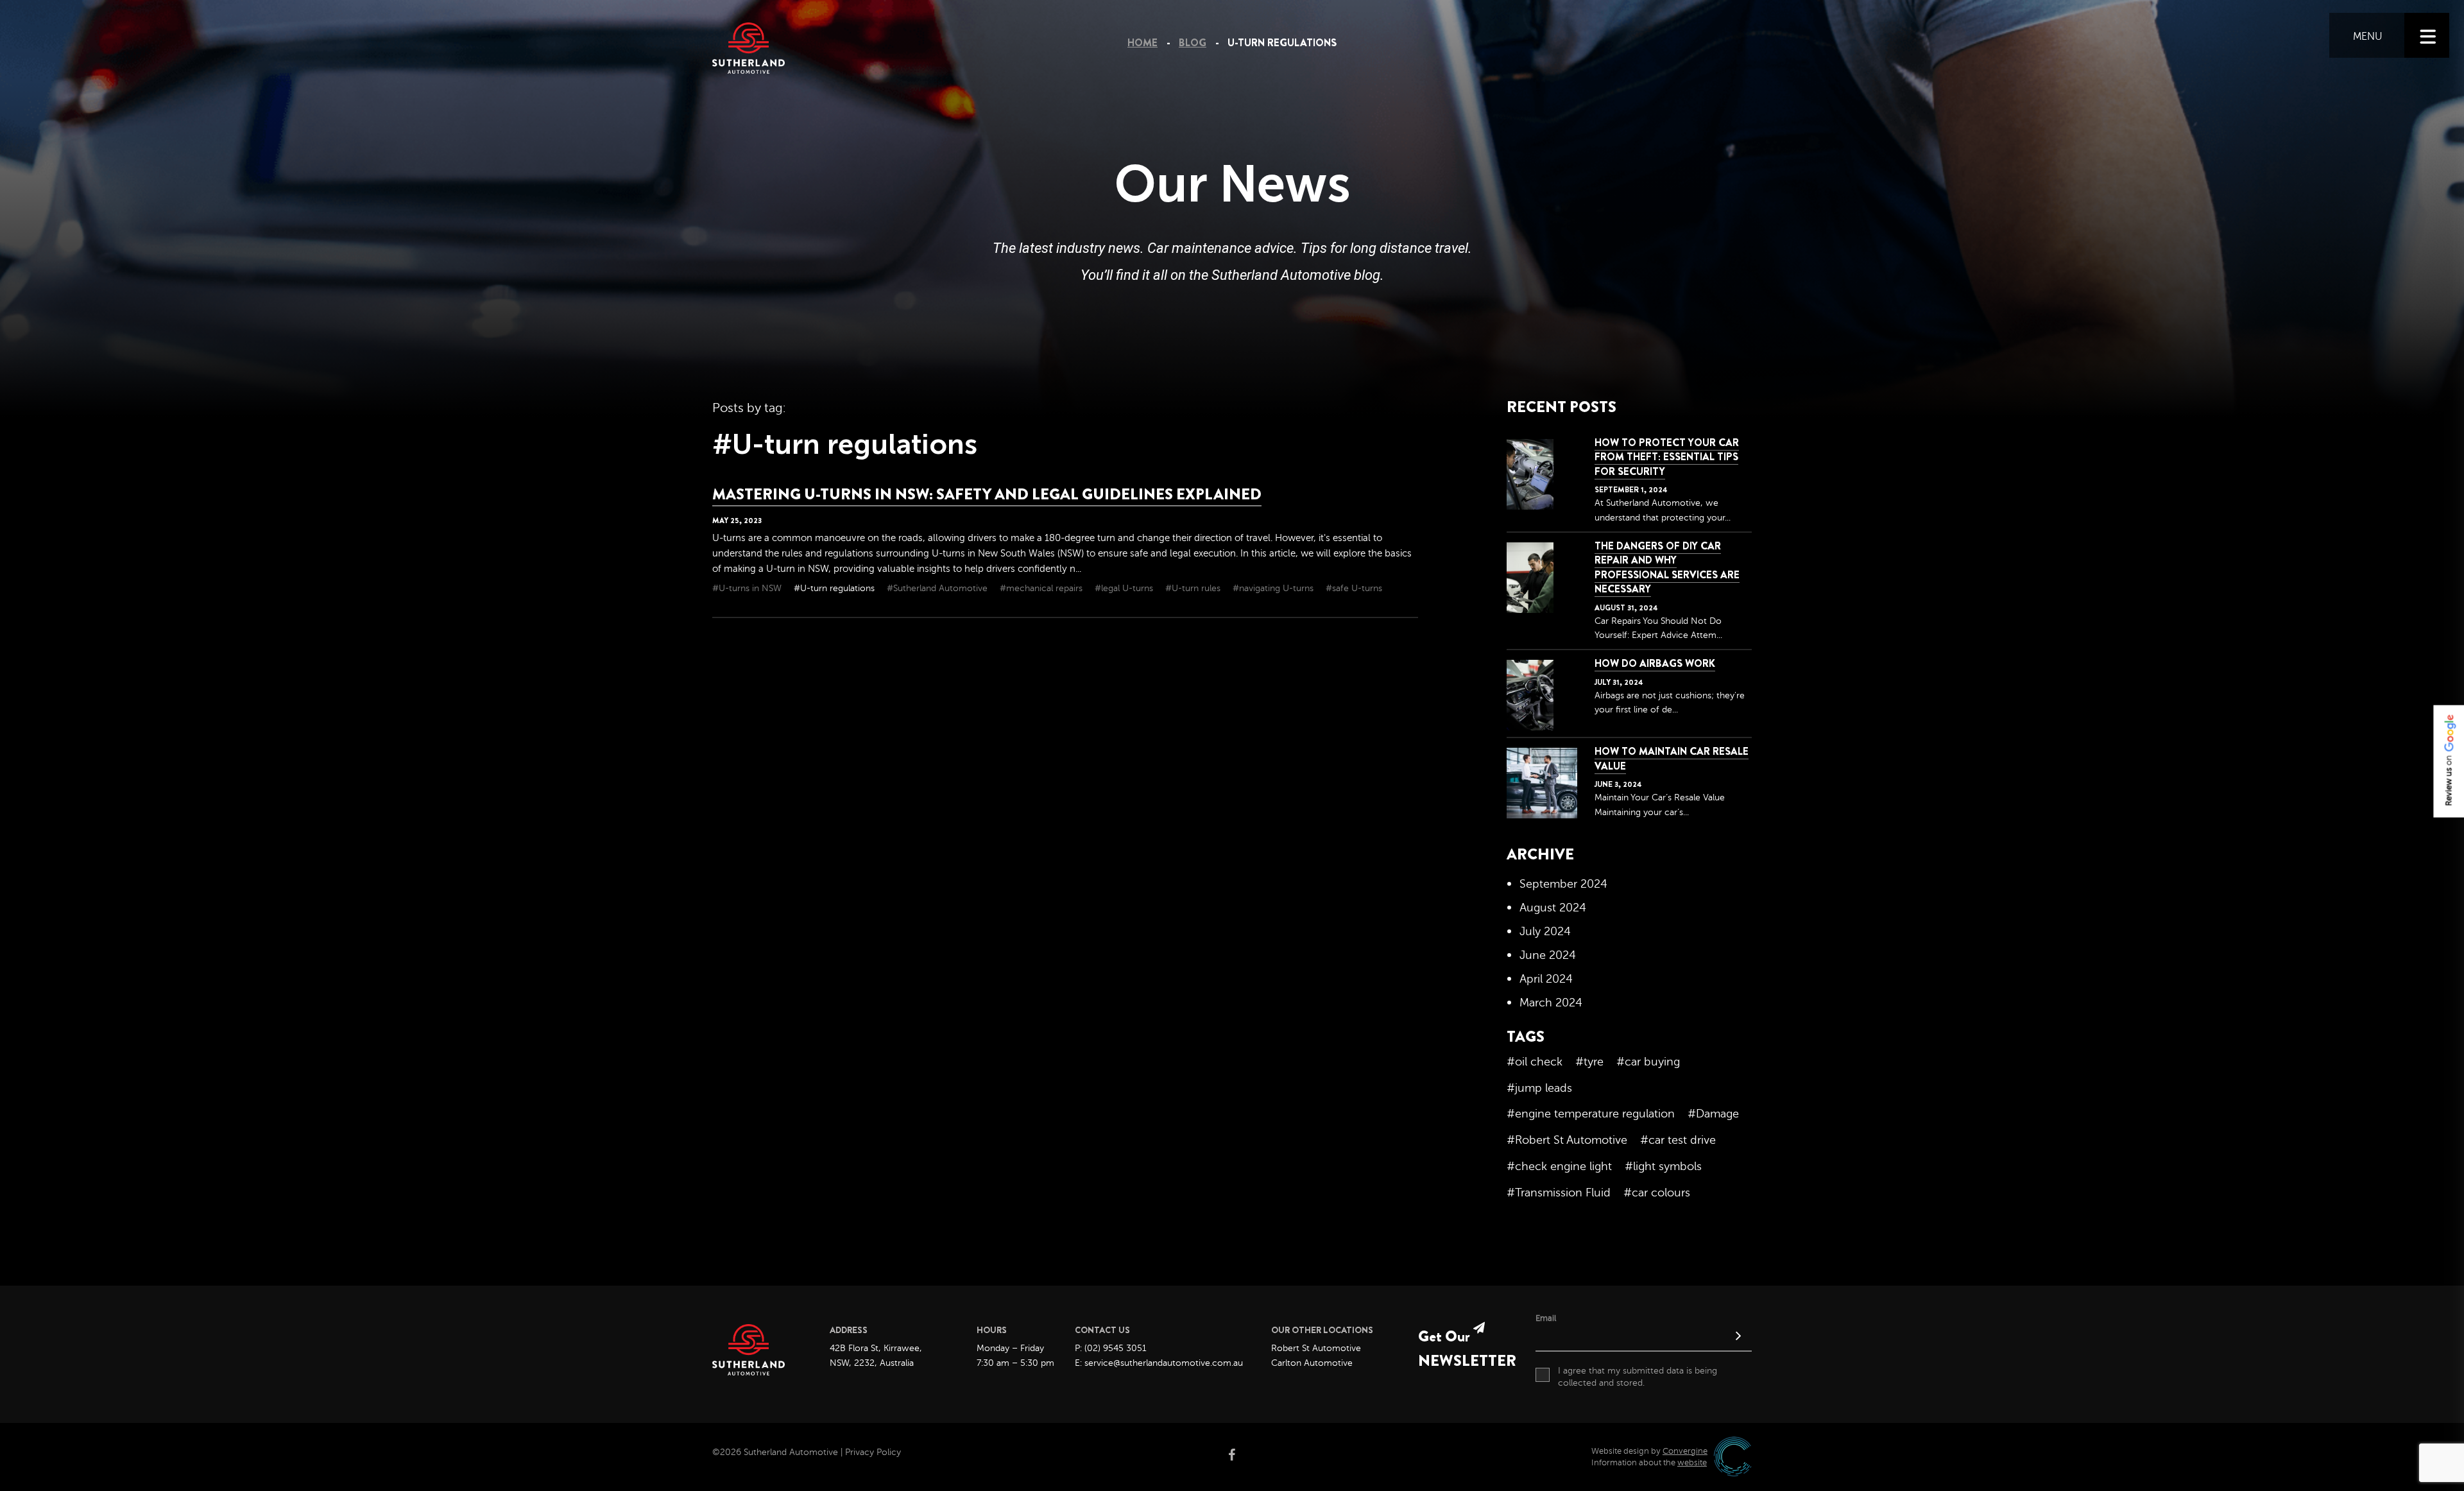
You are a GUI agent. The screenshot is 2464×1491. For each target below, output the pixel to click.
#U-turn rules (1194, 588)
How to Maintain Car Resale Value (1672, 758)
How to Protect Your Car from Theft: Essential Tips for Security (1667, 457)
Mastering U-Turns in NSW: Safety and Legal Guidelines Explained (987, 494)
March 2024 (1551, 1003)
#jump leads (1539, 1088)
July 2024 (1545, 931)
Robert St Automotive (1316, 1348)
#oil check (1535, 1062)
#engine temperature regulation (1591, 1114)
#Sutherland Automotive (938, 588)
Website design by (1649, 1451)
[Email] (1644, 1338)
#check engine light (1559, 1166)
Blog (1193, 43)
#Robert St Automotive (1567, 1140)
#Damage (1713, 1114)
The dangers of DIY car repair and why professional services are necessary (1667, 567)
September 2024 (1563, 884)
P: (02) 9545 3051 (1111, 1348)
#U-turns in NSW (748, 588)
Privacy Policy (873, 1452)
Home (1142, 43)
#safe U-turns (1354, 588)
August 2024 (1553, 908)
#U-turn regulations (835, 588)
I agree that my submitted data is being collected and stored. (1638, 1377)
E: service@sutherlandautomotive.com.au (1159, 1363)
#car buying (1648, 1062)
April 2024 (1546, 979)
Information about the (1649, 1463)
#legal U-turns (1125, 588)
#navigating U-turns (1274, 588)
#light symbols (1663, 1166)
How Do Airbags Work (1655, 663)
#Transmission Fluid (1559, 1193)
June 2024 (1548, 955)
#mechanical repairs (1042, 588)
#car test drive (1678, 1140)
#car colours (1657, 1193)
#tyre (1589, 1062)
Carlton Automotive (1312, 1363)
